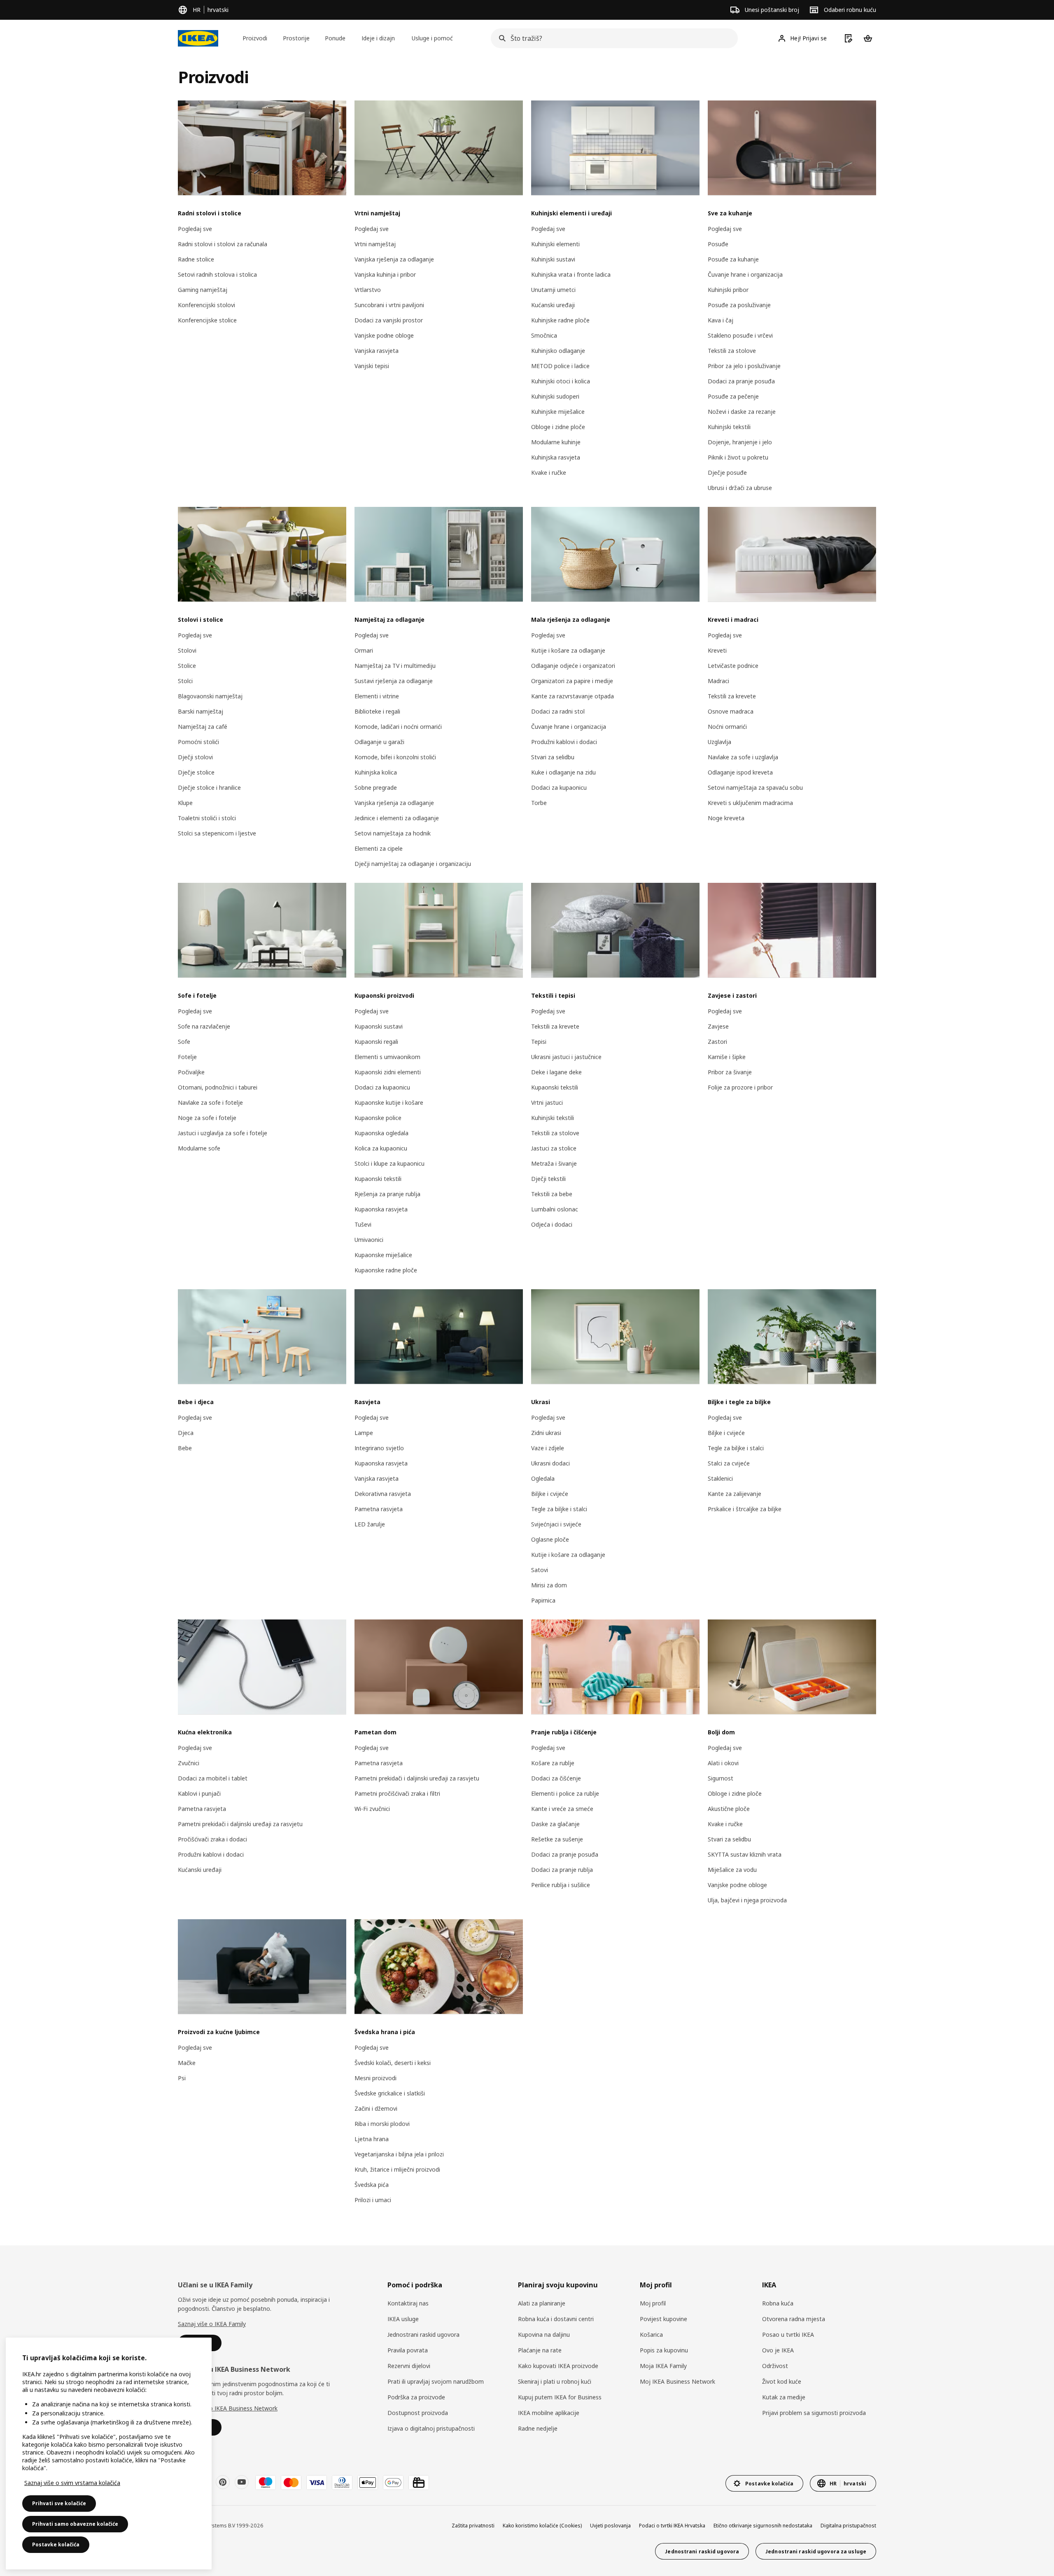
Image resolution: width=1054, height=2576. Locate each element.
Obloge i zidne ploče (558, 427)
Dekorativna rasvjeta (383, 1494)
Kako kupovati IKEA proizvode (558, 2366)
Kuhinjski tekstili (729, 427)
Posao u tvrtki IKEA (788, 2334)
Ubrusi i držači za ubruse (740, 488)
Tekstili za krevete (732, 696)
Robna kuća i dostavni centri (556, 2319)
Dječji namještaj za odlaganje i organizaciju (413, 864)
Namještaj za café (203, 727)
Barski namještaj (201, 711)
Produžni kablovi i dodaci (564, 742)
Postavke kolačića (56, 2544)
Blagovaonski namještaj (210, 696)
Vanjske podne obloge (384, 335)
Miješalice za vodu (732, 1870)
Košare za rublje (553, 1763)
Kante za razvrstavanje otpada (572, 696)
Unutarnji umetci (553, 290)
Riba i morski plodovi (382, 2124)
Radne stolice (196, 259)
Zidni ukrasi (546, 1433)
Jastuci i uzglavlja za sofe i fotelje (223, 1133)
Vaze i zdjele (548, 1448)
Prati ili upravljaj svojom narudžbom (436, 2381)
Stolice (187, 666)
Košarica (651, 2334)
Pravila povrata (408, 2350)
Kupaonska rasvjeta (381, 1209)
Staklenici (720, 1478)
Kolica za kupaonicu (381, 1148)
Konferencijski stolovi (206, 305)
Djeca (186, 1433)
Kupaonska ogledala (381, 1133)
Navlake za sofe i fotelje (210, 1102)
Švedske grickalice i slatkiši (390, 2093)
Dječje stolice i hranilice (209, 787)
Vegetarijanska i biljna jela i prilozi (399, 2154)
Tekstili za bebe (552, 1194)
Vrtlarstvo (368, 290)
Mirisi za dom (549, 1585)
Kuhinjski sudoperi (555, 396)
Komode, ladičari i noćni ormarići (398, 727)
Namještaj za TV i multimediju (395, 666)
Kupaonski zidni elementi (388, 1072)
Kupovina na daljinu (544, 2334)
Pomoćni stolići (198, 742)
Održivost (775, 2366)
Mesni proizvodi (375, 2078)
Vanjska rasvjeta (377, 351)
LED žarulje (370, 1524)
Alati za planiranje (542, 2303)
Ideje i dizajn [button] (378, 38)
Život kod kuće (782, 2381)
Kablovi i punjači (199, 1793)
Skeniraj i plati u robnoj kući (555, 2381)
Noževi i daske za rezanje (742, 412)
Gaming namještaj (203, 290)
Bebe (185, 1448)
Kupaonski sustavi (379, 1026)
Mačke (187, 2063)
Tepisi (539, 1042)
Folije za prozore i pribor (740, 1087)
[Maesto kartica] (266, 2483)
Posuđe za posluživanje (739, 305)
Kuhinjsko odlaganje (558, 351)
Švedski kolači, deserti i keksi (393, 2063)
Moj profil (653, 2303)
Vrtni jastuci (547, 1102)
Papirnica (543, 1600)
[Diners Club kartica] (342, 2483)
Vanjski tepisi (372, 366)
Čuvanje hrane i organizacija (745, 274)
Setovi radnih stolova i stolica (217, 274)
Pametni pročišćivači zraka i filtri (397, 1793)
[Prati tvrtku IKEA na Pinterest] (223, 2482)
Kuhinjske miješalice (558, 412)
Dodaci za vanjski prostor (389, 320)
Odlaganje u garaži (379, 742)
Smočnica (544, 335)
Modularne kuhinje (556, 442)
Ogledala (543, 1478)
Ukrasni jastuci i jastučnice (566, 1057)
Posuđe (718, 244)
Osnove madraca (731, 711)
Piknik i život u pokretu (738, 457)
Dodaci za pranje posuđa (741, 381)
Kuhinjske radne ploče (560, 320)
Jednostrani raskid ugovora (423, 2334)
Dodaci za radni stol (558, 711)
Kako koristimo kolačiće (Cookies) (542, 2526)
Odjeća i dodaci (552, 1224)
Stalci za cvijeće (729, 1463)
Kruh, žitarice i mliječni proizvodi (397, 2169)
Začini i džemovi (376, 2108)
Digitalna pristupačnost (848, 2526)
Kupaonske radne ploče (386, 1270)
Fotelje (187, 1057)
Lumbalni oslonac (555, 1209)
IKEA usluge (403, 2319)
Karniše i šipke (727, 1057)
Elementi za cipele (379, 848)
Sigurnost (721, 1778)
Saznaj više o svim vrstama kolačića (72, 2483)
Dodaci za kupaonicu (559, 787)
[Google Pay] (393, 2483)
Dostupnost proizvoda (418, 2413)
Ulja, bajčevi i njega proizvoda (747, 1900)
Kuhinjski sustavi (553, 259)
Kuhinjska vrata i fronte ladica (571, 274)
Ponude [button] (335, 38)
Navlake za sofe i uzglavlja (743, 757)
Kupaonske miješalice (383, 1255)
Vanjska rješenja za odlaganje (394, 259)
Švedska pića (372, 2185)
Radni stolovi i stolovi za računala (223, 244)
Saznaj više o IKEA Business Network (228, 2408)
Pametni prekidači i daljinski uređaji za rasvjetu (240, 1824)
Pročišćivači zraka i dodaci (212, 1839)
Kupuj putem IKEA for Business (560, 2397)
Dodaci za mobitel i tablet (213, 1778)
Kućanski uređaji (553, 305)
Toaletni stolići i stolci (207, 818)
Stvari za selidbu (553, 757)
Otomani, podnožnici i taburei (218, 1087)
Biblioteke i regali (377, 711)
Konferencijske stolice (207, 320)
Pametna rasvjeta (379, 1509)
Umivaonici (369, 1240)
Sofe (184, 1042)
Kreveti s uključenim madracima (750, 803)
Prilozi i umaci (373, 2200)
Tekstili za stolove (732, 351)
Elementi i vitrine (377, 696)
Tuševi (363, 1224)
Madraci (718, 681)
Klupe (185, 803)
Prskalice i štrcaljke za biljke (745, 1509)
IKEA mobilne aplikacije (549, 2413)
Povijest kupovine (663, 2319)
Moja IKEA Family (663, 2366)
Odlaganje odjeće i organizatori (573, 666)
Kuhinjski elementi (555, 244)
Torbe (539, 803)
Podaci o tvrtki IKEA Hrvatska (672, 2526)
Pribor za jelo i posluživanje (744, 366)
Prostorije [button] (296, 38)
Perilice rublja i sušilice (561, 1885)
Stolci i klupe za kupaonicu (389, 1163)
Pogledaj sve (195, 229)
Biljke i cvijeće (550, 1494)
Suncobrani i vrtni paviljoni (389, 305)
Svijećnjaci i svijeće (556, 1524)
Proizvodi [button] (255, 38)
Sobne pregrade (376, 787)
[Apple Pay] (368, 2483)
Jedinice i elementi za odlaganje (397, 818)
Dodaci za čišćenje (556, 1778)
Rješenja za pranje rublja (387, 1194)
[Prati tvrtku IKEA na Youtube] (242, 2482)
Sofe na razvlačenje (204, 1026)
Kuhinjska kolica (376, 772)
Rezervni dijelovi (409, 2366)
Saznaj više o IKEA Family (212, 2324)
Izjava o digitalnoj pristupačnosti (431, 2428)
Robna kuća (778, 2303)
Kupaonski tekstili (378, 1179)
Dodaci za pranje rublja (562, 1870)
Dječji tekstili (548, 1179)
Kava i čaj (721, 320)
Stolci (185, 681)
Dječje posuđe (727, 472)
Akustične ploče (729, 1809)
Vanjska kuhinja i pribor (385, 274)
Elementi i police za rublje (565, 1793)
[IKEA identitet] (198, 38)
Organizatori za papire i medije (572, 681)
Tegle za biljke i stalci (559, 1509)
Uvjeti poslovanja (610, 2526)
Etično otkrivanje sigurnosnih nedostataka (763, 2526)
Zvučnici (189, 1763)
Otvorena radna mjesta (794, 2319)
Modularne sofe (199, 1148)
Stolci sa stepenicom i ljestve (217, 833)
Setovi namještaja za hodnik (393, 833)
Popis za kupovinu (664, 2350)
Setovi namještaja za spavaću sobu (755, 787)
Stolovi (187, 650)
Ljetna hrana (372, 2139)
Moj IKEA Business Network (677, 2381)
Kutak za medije (784, 2397)
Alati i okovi (723, 1763)
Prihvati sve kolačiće (59, 2503)
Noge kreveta (726, 818)
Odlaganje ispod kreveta (740, 772)
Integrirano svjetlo (379, 1448)
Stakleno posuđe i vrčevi (740, 335)
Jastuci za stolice (554, 1148)
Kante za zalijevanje (735, 1494)
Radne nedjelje (538, 2428)
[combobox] (612, 38)
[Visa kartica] (317, 2483)
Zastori (717, 1042)
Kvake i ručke (549, 472)
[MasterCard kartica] (291, 2483)
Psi (182, 2078)
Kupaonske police (378, 1118)
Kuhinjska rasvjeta (556, 457)
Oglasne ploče (550, 1539)
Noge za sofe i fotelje (207, 1118)
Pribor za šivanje (730, 1072)
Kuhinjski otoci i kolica (561, 381)
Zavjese (718, 1026)
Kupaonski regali (376, 1042)
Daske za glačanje (555, 1824)
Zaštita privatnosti (473, 2526)
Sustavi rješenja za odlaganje (394, 681)
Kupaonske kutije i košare (389, 1102)
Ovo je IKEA (778, 2350)
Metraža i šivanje (554, 1163)
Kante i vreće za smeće (562, 1809)
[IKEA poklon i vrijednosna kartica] (419, 2483)
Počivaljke (191, 1072)
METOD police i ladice (560, 366)
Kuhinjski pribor (728, 290)
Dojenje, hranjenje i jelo (740, 442)
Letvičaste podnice (733, 666)
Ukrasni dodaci (550, 1463)
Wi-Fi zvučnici (372, 1809)
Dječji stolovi (195, 757)
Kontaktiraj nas (408, 2303)
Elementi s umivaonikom (387, 1057)
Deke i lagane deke (556, 1072)
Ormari (364, 650)
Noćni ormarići (727, 727)
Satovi (540, 1570)
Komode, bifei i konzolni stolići (395, 757)
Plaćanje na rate (540, 2350)
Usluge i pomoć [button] (432, 38)
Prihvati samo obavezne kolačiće (75, 2524)
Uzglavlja (719, 742)
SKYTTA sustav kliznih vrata (745, 1854)
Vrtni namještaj (375, 244)
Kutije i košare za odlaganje (568, 650)
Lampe (364, 1433)
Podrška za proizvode (416, 2397)
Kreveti (717, 650)
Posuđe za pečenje (733, 396)
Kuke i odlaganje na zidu (563, 772)
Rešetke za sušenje (557, 1839)
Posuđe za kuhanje (733, 259)
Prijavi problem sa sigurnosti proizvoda (814, 2413)
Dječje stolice (196, 772)
